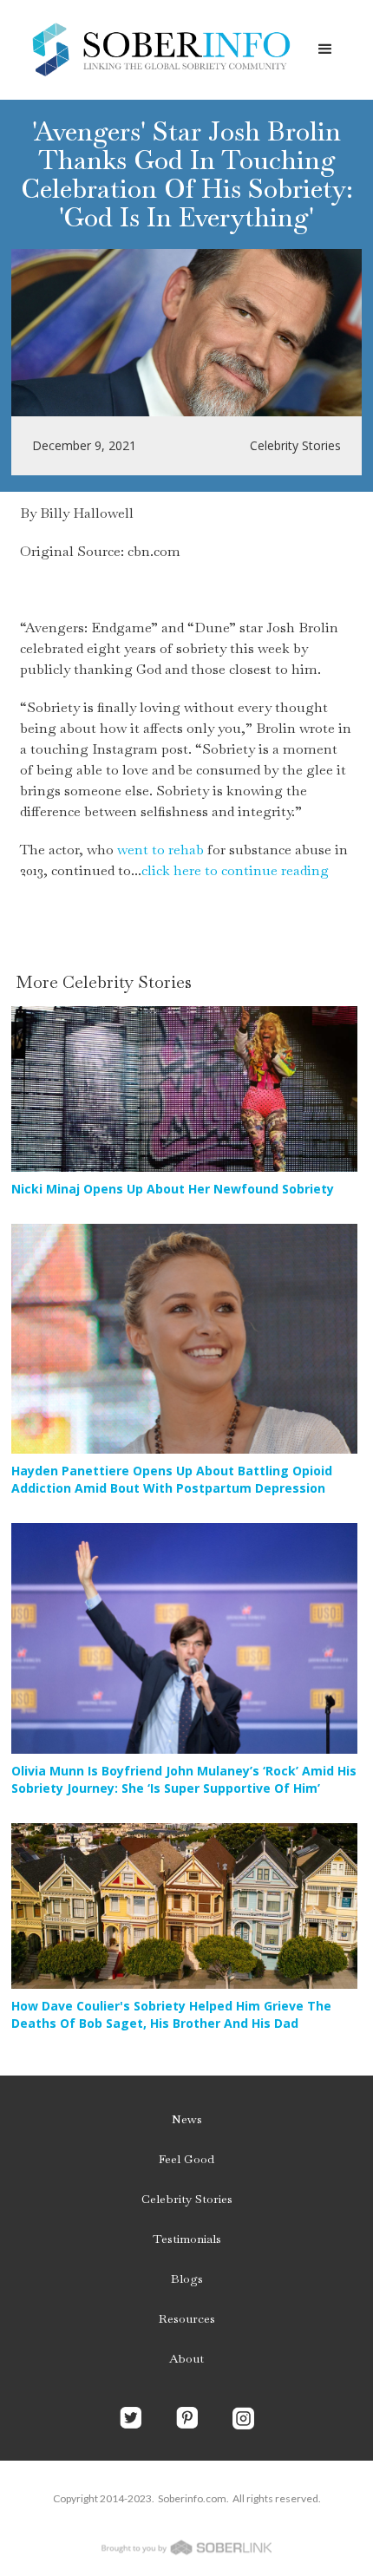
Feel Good (186, 2159)
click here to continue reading (235, 870)
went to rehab (160, 850)
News (187, 2119)
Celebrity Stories (187, 2199)
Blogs (187, 2279)
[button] (325, 49)
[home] (156, 50)
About (186, 2358)
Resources (187, 2318)
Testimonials (187, 2239)
